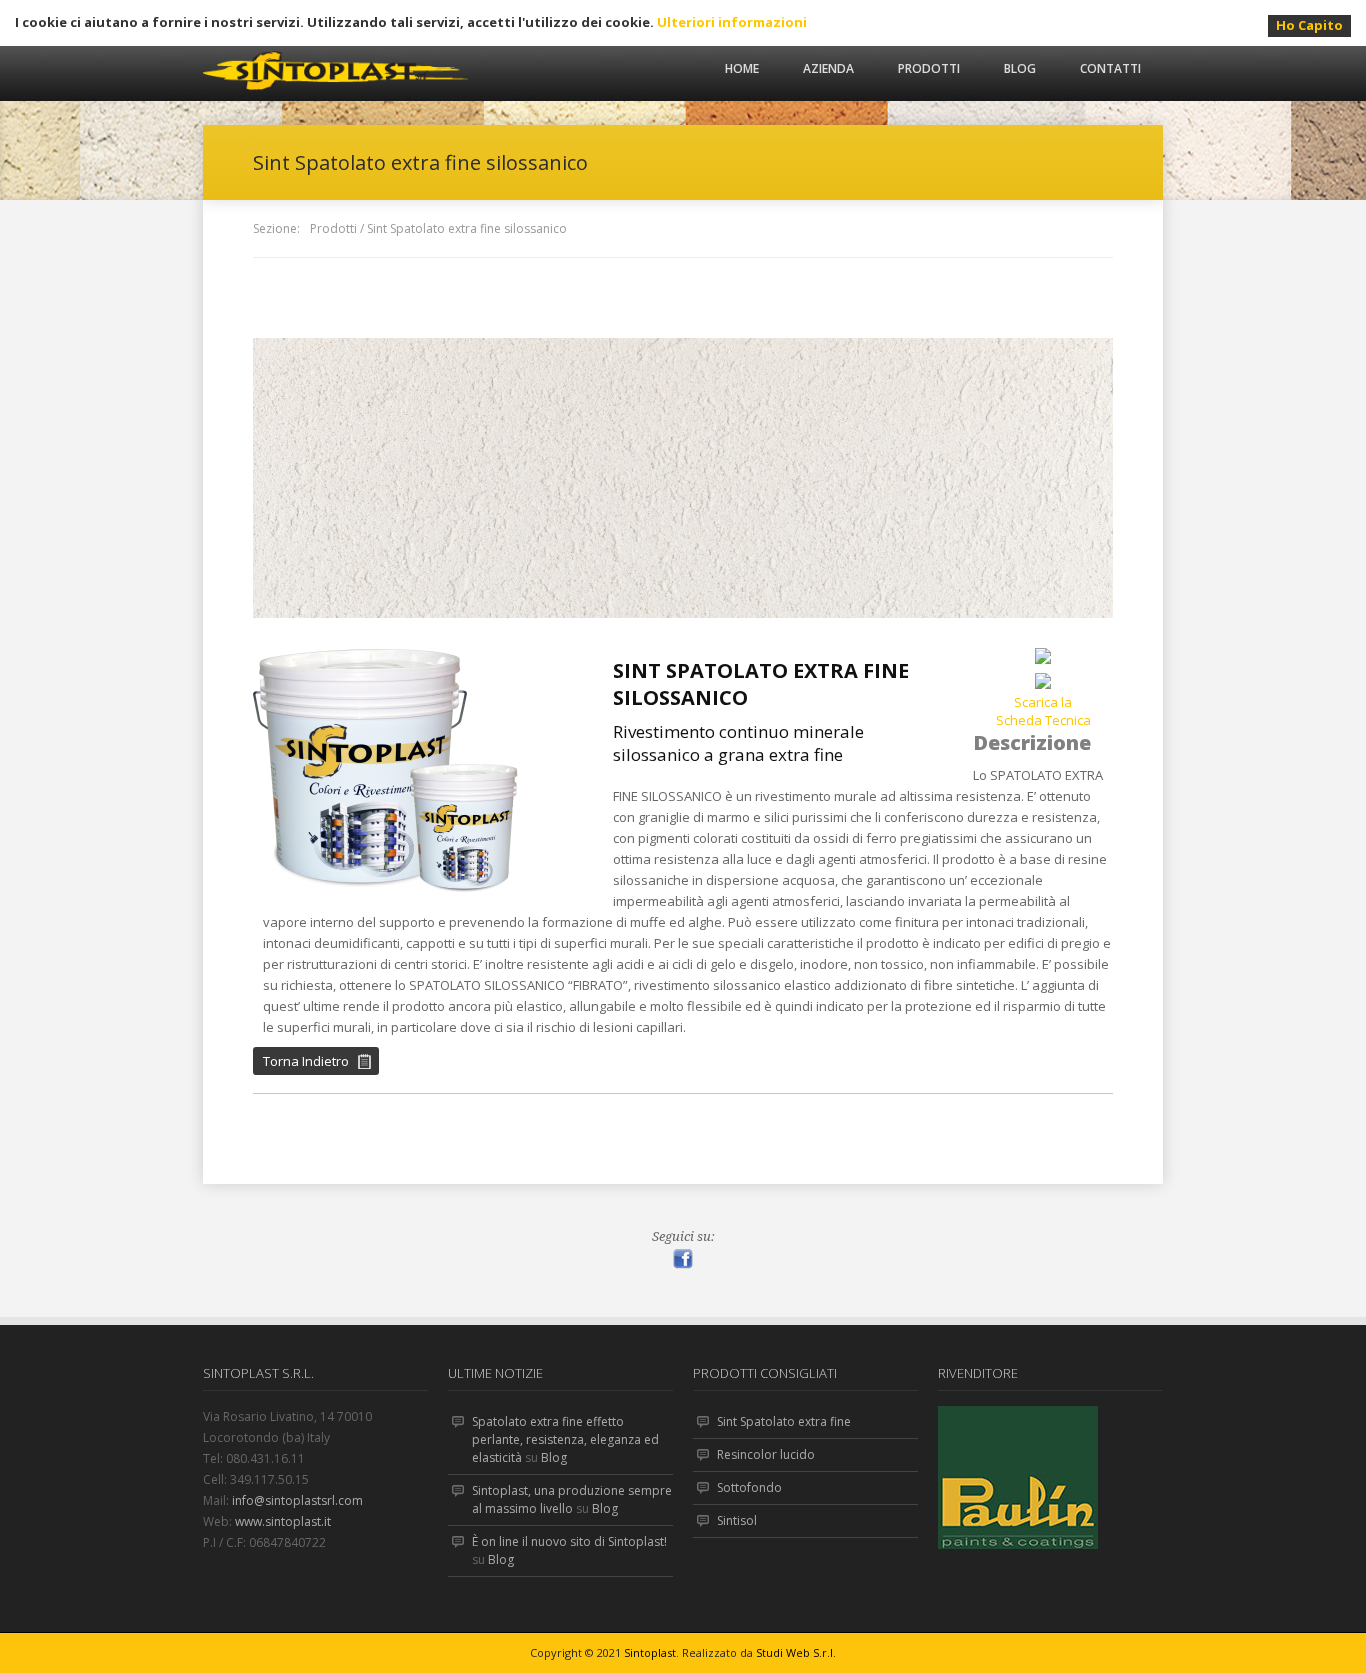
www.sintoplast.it (283, 1521)
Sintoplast (650, 1652)
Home (742, 68)
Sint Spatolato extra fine (784, 1421)
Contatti (1110, 68)
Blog (1020, 68)
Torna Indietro (306, 1061)
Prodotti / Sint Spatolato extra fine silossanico (438, 228)
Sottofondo (749, 1487)
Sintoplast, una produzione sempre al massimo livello (572, 1499)
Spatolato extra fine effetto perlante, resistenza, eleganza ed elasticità (565, 1439)
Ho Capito (1309, 25)
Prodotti (929, 68)
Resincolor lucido (766, 1454)
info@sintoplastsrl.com (297, 1500)
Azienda (828, 68)
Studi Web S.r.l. (796, 1652)
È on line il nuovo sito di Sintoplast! (569, 1541)
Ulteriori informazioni (732, 22)
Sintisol (737, 1520)
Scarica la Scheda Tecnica (1043, 711)
